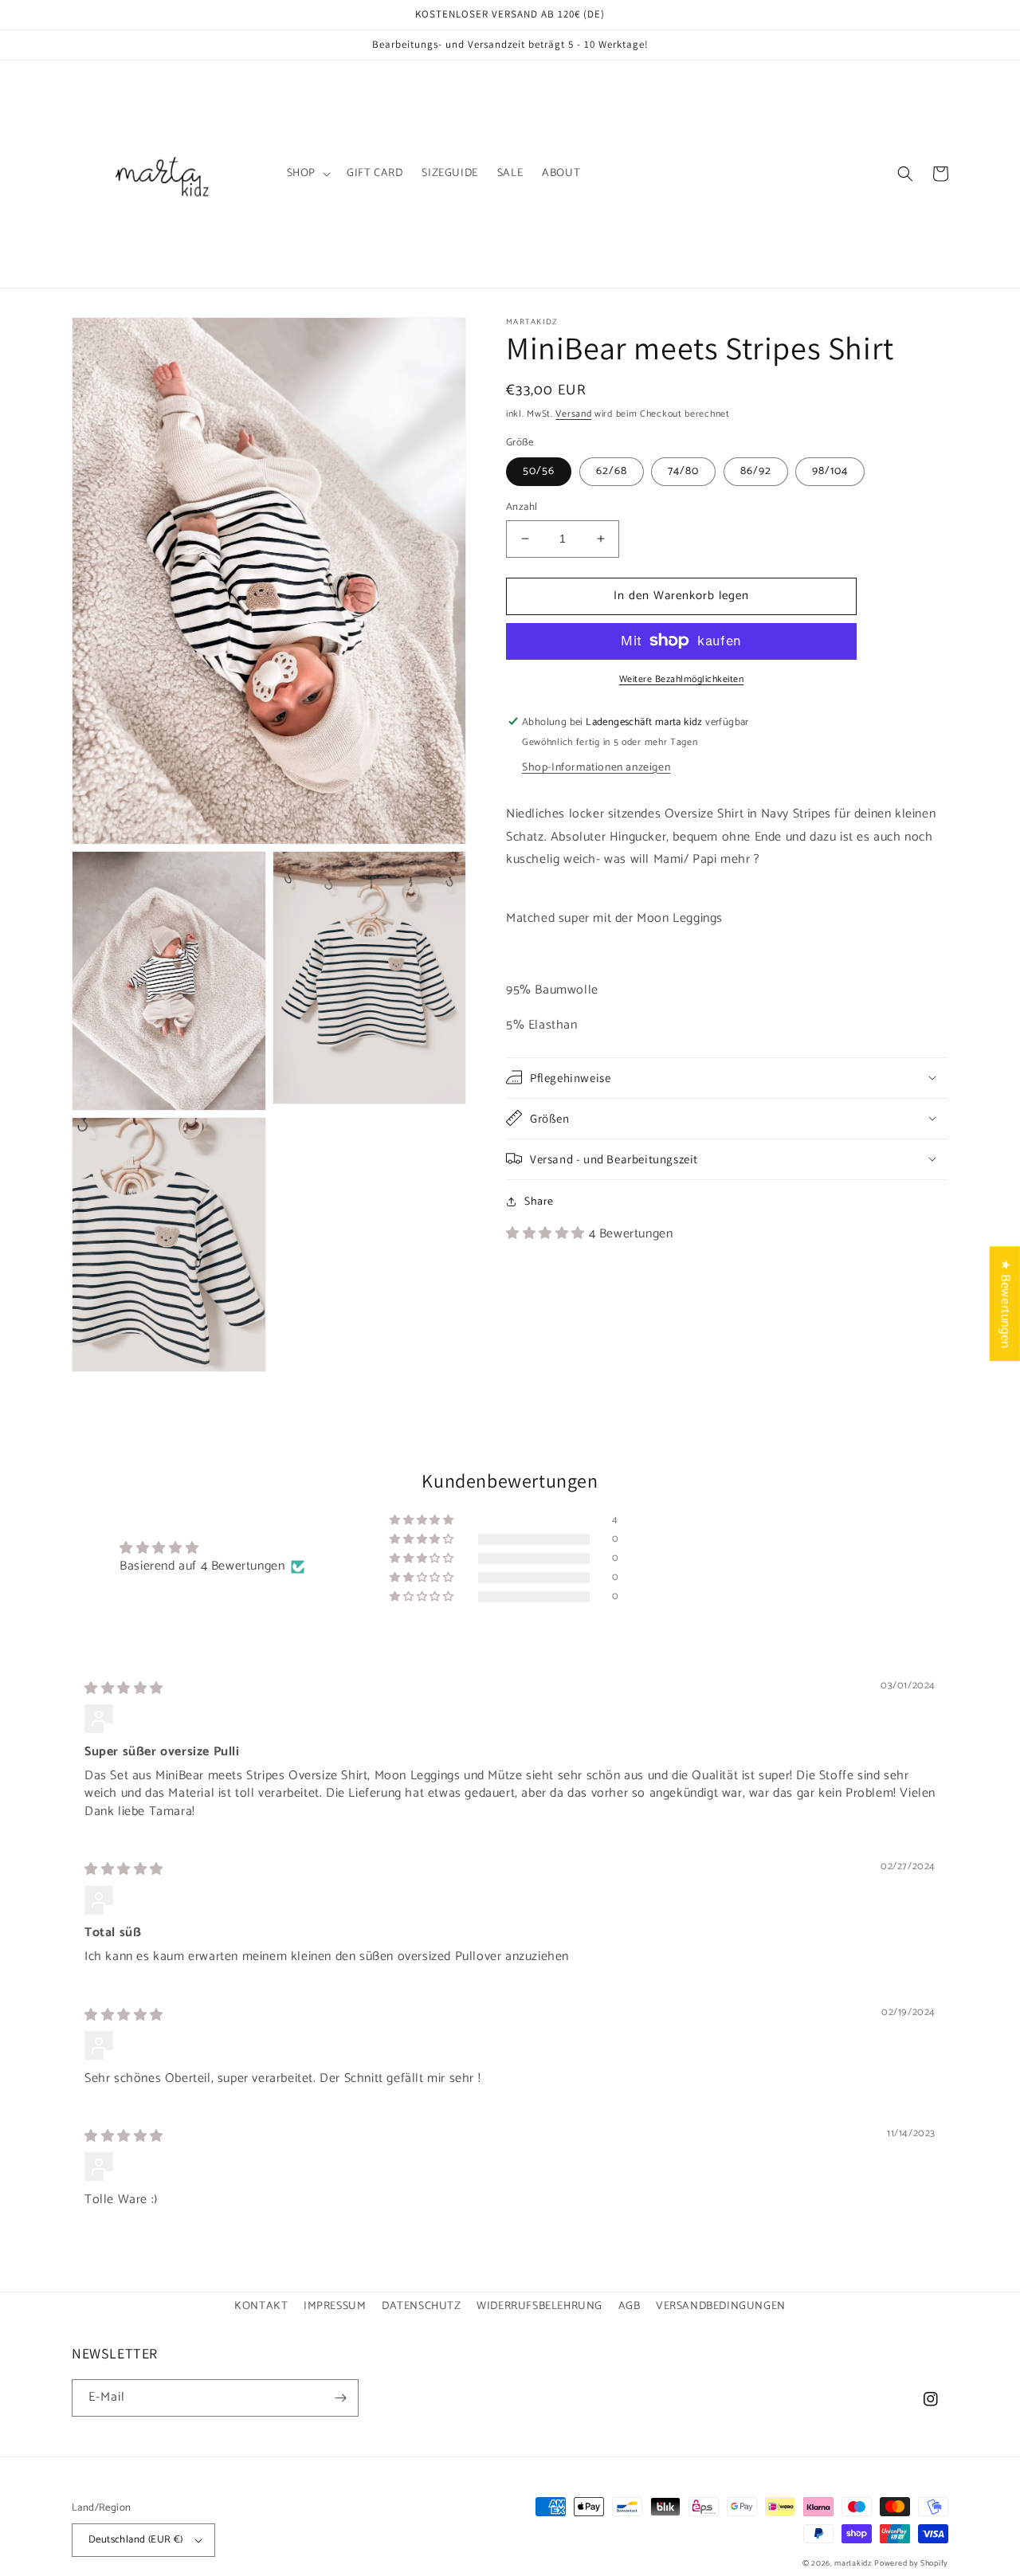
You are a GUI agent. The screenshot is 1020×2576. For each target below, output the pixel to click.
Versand (573, 414)
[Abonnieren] (340, 2398)
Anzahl (522, 508)
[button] (307, 174)
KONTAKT (261, 2306)
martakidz (853, 2563)
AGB (630, 2306)
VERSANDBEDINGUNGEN (721, 2306)
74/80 (683, 471)
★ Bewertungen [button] (1005, 1304)
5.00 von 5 (235, 1549)
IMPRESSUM (335, 2306)
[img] (124, 1689)
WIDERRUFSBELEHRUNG (539, 2306)
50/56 (539, 471)
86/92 (756, 471)
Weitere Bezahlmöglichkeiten (682, 679)
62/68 (612, 471)
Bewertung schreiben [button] (808, 1557)
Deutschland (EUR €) (136, 2540)
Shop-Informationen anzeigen (596, 767)
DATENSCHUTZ (422, 2306)
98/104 (830, 471)
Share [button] (539, 1201)
